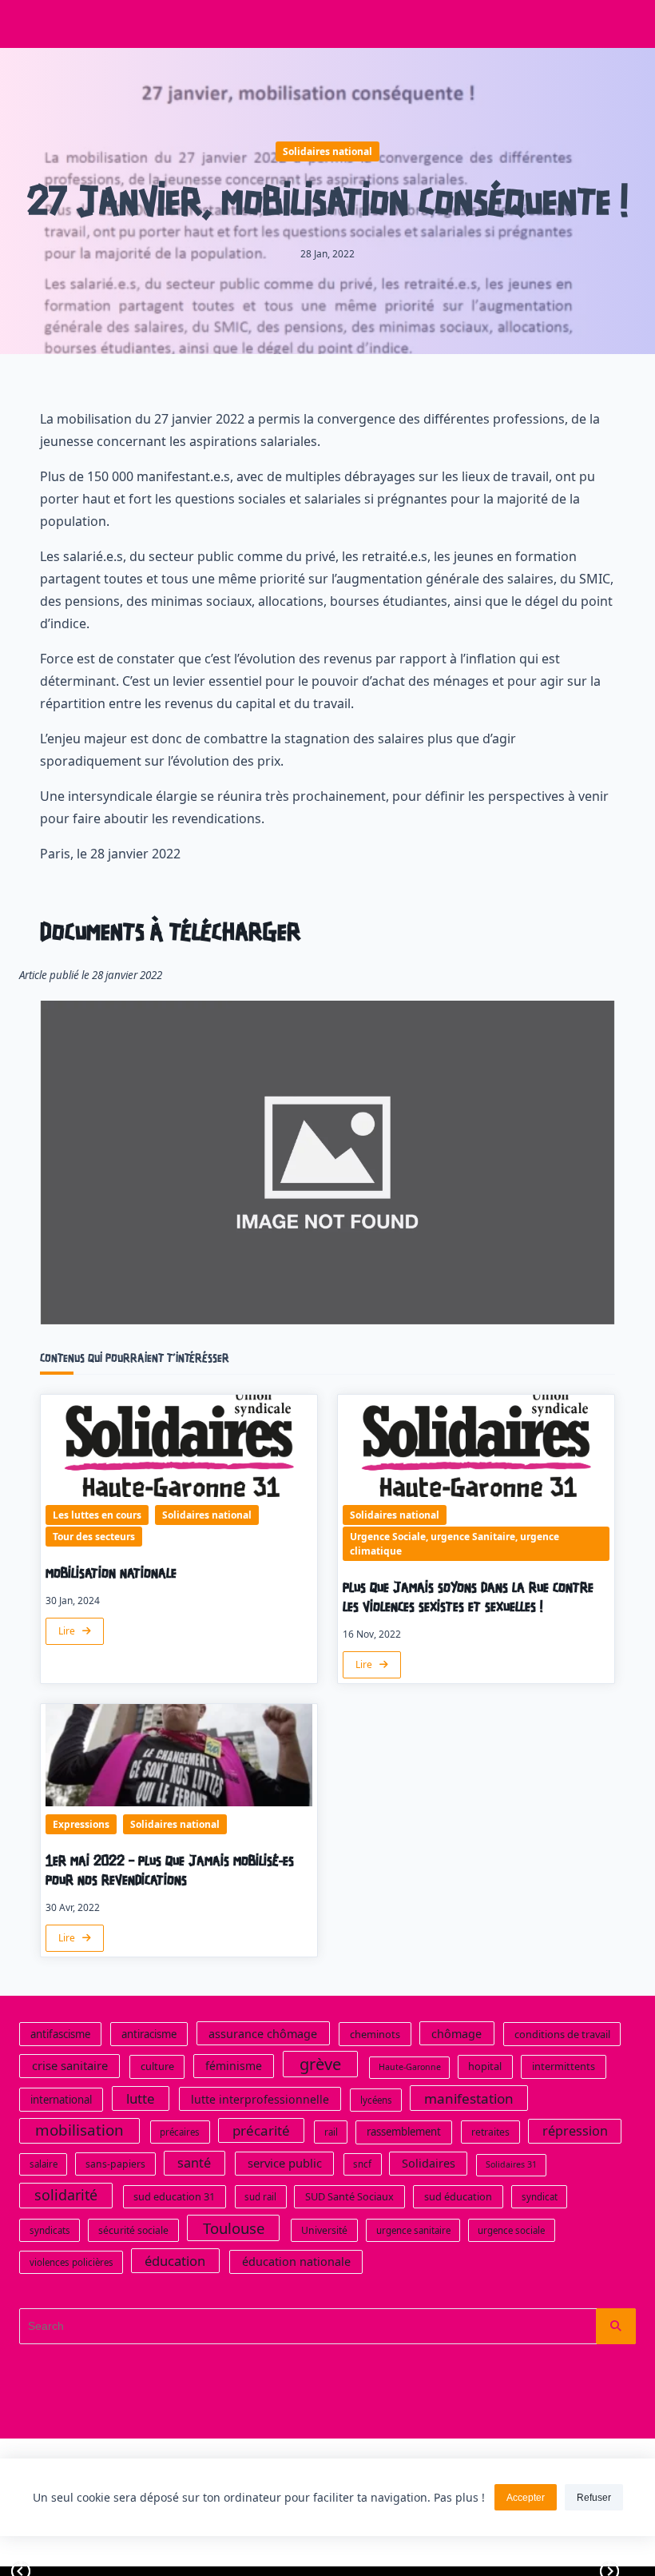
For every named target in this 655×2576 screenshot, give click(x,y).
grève (320, 2064)
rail (331, 2132)
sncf (362, 2164)
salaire (44, 2164)
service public (285, 2163)
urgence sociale (511, 2230)
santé (194, 2163)
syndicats (50, 2230)
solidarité (66, 2195)
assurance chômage (263, 2034)
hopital (485, 2066)
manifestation (469, 2098)
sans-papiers (115, 2164)
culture (157, 2066)
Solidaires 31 (511, 2164)
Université (324, 2230)
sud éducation (458, 2196)
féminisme (234, 2066)
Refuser (594, 2498)
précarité (261, 2130)
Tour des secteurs (94, 1537)
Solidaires (429, 2163)
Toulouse (234, 2228)
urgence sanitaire (413, 2230)
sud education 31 (174, 2196)
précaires (180, 2132)
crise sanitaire (70, 2065)
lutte (141, 2098)
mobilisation (79, 2130)
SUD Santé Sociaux (349, 2196)
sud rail (260, 2197)
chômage (457, 2034)
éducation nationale (296, 2261)
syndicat (540, 2197)
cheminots (375, 2034)
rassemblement (404, 2132)
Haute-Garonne (410, 2067)
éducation (175, 2261)
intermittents (564, 2066)
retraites (490, 2132)
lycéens (376, 2100)
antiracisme (149, 2034)
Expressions (81, 1824)
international (61, 2100)
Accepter (526, 2498)
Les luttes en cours (97, 1515)
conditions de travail (562, 2034)
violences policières (71, 2262)
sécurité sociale (133, 2230)
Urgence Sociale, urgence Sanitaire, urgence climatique (455, 1544)
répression (575, 2131)
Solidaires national (327, 151)
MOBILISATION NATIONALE (111, 1574)
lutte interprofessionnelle (260, 2099)
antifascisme (60, 2034)
